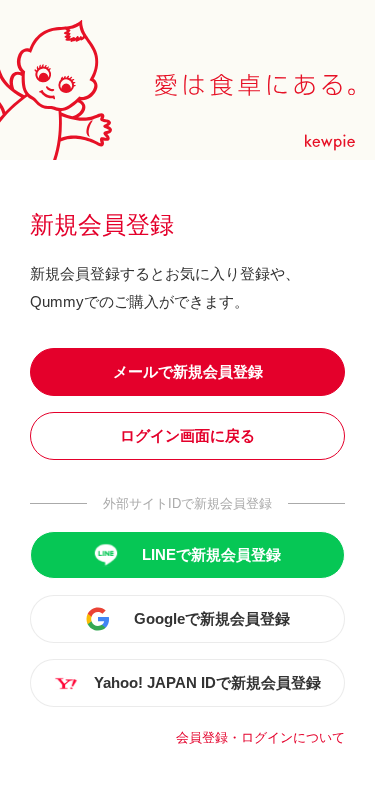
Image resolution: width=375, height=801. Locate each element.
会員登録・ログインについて (260, 737)
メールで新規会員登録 (188, 371)
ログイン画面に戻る (187, 435)
